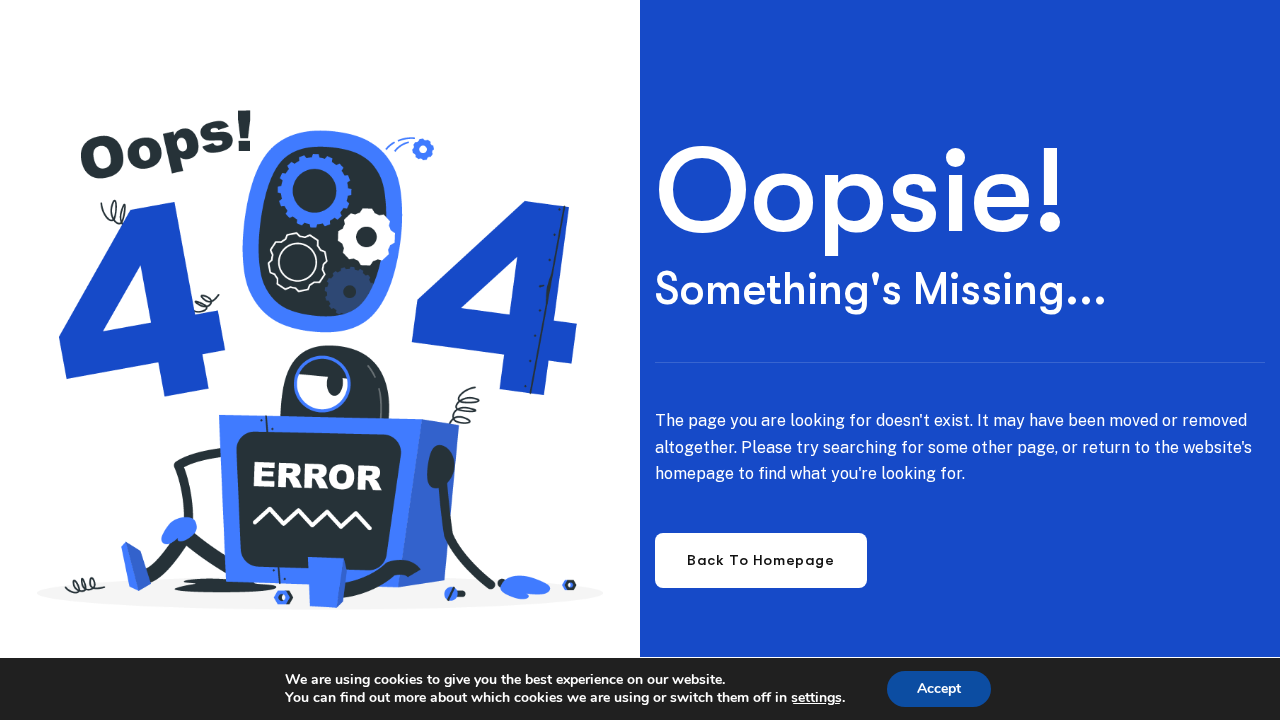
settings (816, 698)
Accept (939, 688)
